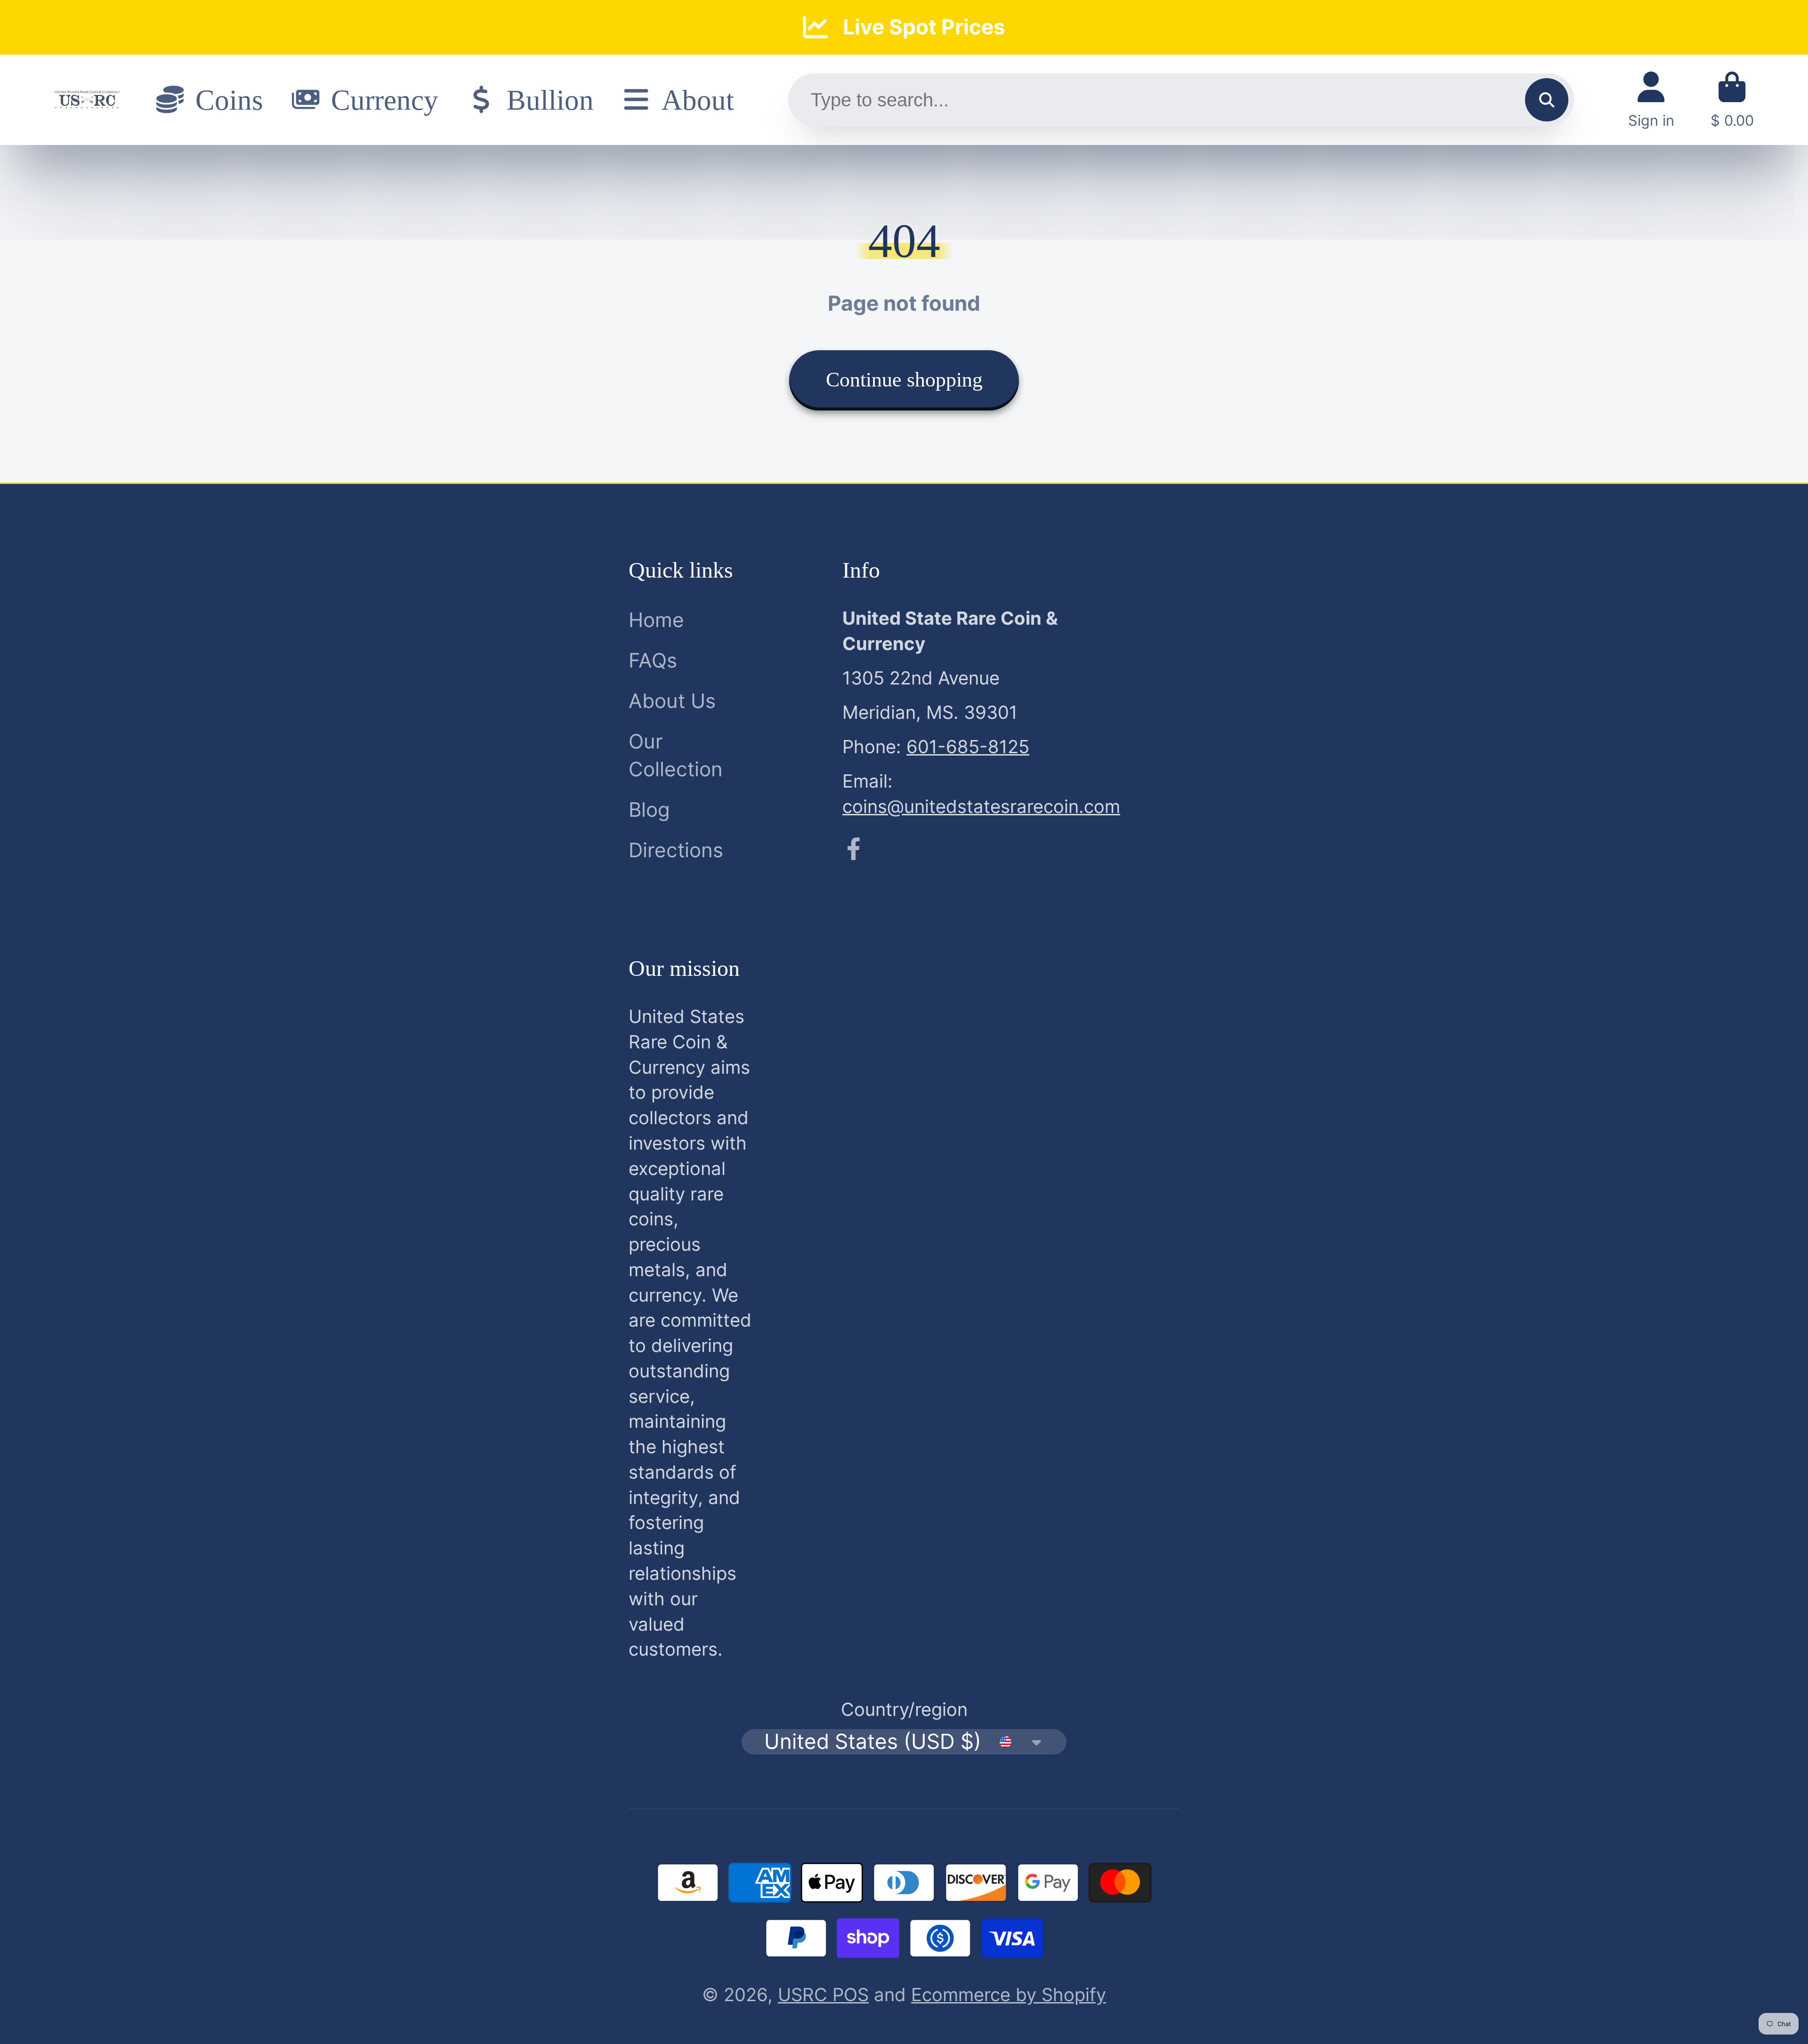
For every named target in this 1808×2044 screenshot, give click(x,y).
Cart (1732, 100)
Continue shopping (904, 380)
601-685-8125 (968, 747)
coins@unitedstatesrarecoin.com (981, 806)
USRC (805, 1995)
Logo (87, 100)
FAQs (653, 660)
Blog (649, 809)
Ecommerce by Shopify (1009, 1995)
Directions (676, 850)
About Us (672, 701)
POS (851, 1995)
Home (656, 620)
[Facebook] (854, 849)
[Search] (1547, 100)
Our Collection (676, 755)
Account (1651, 100)
